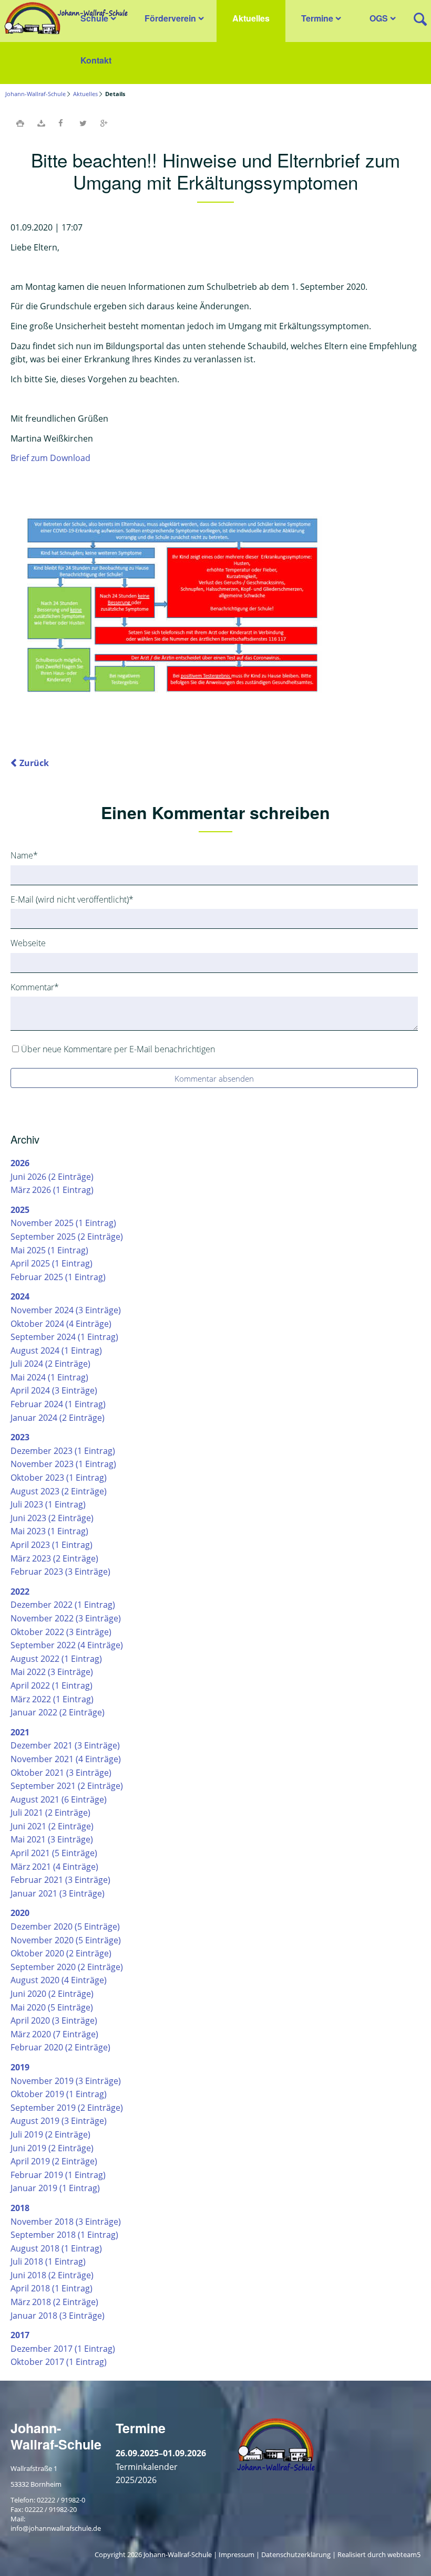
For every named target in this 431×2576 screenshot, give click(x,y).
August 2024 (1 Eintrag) (56, 1350)
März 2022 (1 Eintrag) (52, 1699)
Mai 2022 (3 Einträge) (52, 1672)
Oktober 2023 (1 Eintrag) (59, 1478)
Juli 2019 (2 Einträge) (50, 2134)
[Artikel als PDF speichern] (41, 123)
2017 (20, 2335)
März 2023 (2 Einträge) (54, 1558)
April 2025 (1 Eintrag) (52, 1263)
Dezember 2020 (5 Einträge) (65, 1926)
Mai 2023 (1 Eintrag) (49, 1531)
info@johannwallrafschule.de (56, 2528)
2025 (20, 1210)
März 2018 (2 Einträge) (54, 2302)
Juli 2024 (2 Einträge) (50, 1364)
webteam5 (404, 2554)
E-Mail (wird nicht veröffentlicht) (72, 899)
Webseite (28, 943)
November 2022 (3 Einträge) (66, 1618)
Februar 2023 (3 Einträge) (60, 1572)
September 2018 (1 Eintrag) (64, 2235)
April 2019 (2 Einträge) (54, 2161)
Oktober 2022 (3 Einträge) (61, 1632)
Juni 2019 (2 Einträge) (52, 2148)
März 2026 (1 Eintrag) (52, 1190)
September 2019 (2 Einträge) (67, 2108)
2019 (20, 2067)
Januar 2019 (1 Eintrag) (55, 2188)
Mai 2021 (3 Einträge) (52, 1839)
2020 (20, 1913)
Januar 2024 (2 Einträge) (58, 1418)
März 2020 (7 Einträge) (54, 2034)
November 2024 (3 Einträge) (66, 1310)
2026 (20, 1163)
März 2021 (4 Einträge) (54, 1867)
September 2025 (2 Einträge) (67, 1237)
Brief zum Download (50, 458)
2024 (20, 1296)
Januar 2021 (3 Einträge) (58, 1893)
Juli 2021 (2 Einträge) (50, 1813)
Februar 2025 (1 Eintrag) (58, 1277)
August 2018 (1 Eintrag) (56, 2248)
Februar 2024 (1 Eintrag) (58, 1404)
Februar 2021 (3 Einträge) (60, 1880)
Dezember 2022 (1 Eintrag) (63, 1605)
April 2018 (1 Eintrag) (52, 2288)
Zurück (34, 763)
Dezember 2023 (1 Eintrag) (63, 1451)
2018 (20, 2208)
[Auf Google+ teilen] (104, 123)
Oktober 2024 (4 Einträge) (61, 1324)
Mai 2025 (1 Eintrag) (49, 1250)
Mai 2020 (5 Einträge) (52, 2007)
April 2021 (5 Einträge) (54, 1853)
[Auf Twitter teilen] (83, 123)
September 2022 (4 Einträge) (67, 1645)
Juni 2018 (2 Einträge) (52, 2275)
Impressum (237, 2554)
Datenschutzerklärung (296, 2554)
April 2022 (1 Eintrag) (52, 1685)
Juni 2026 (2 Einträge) (52, 1177)
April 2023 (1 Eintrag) (52, 1545)
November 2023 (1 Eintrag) (63, 1464)
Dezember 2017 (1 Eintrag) (63, 2349)
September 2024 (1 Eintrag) (64, 1337)
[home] (65, 17)
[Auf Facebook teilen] (62, 123)
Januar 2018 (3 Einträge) (58, 2316)
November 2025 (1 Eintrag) (63, 1223)
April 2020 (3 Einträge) (54, 2020)
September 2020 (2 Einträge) (67, 1967)
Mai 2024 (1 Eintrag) (49, 1377)
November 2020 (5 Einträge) (66, 1940)
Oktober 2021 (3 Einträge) (61, 1773)
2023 (20, 1437)
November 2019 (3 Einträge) (66, 2081)
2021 (20, 1732)
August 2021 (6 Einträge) (59, 1799)
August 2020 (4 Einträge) (59, 1980)
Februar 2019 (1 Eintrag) (58, 2175)
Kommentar (35, 987)
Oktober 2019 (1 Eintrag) (59, 2094)
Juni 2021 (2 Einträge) (52, 1826)
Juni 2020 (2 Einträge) (52, 1994)
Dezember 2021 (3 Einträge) (65, 1745)
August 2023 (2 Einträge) (59, 1491)
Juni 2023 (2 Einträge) (52, 1518)
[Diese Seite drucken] (20, 123)
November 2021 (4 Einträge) (66, 1759)
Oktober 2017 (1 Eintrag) (59, 2362)
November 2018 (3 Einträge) (66, 2222)
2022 (20, 1591)
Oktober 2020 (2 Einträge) (61, 1953)
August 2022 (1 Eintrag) (56, 1659)
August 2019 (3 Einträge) (59, 2121)
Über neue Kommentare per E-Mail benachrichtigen (118, 1049)
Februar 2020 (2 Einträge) (60, 2047)
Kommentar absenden (214, 1078)
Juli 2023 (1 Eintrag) (48, 1504)
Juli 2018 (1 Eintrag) (48, 2261)
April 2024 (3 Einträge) (54, 1390)
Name (29, 855)
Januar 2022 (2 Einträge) (58, 1712)
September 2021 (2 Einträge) (67, 1786)
